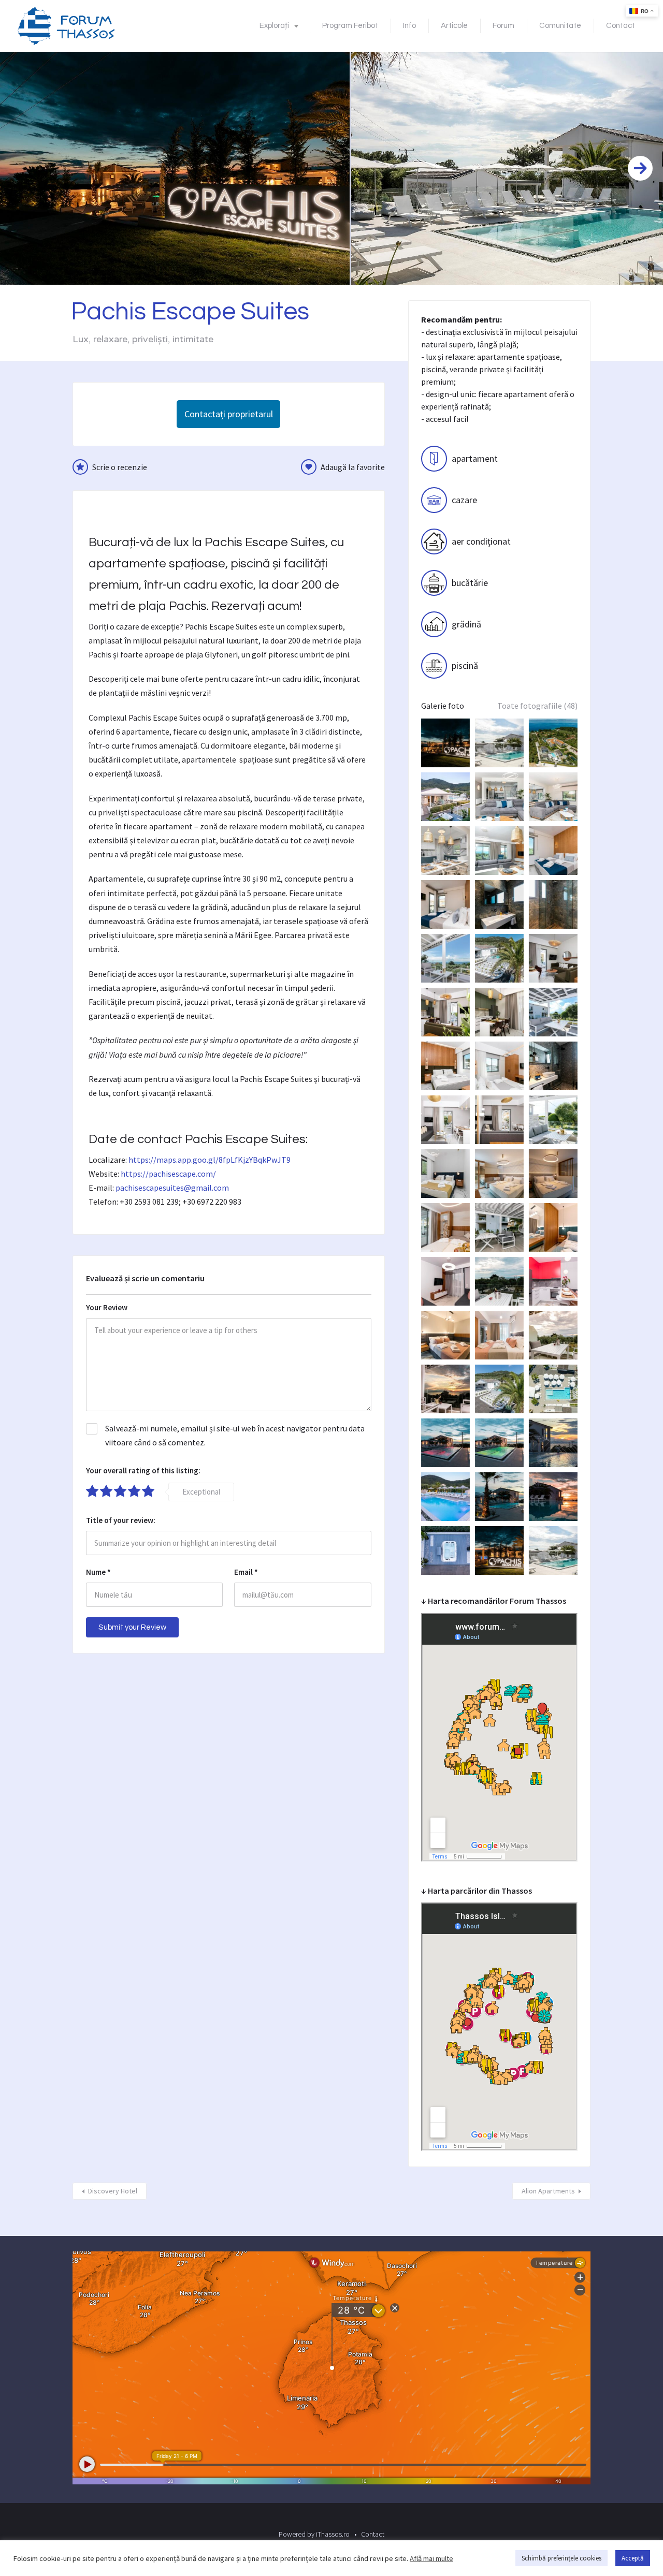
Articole (454, 26)
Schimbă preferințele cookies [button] (561, 2558)
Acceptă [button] (633, 2558)
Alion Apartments (548, 2191)
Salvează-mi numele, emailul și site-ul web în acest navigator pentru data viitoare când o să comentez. (235, 1435)
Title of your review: (121, 1520)
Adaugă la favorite (353, 467)
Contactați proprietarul (229, 414)
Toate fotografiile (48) (537, 706)
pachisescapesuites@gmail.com (172, 1188)
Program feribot (350, 26)
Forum (503, 26)
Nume (98, 1572)
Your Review (107, 1307)
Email (246, 1572)
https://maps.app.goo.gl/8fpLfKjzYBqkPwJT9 (210, 1160)
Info (409, 26)
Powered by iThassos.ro (314, 2534)
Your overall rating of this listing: (143, 1470)
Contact (621, 26)
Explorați (274, 26)
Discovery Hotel (113, 2191)
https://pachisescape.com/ (168, 1174)
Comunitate (560, 26)
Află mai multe (431, 2558)
